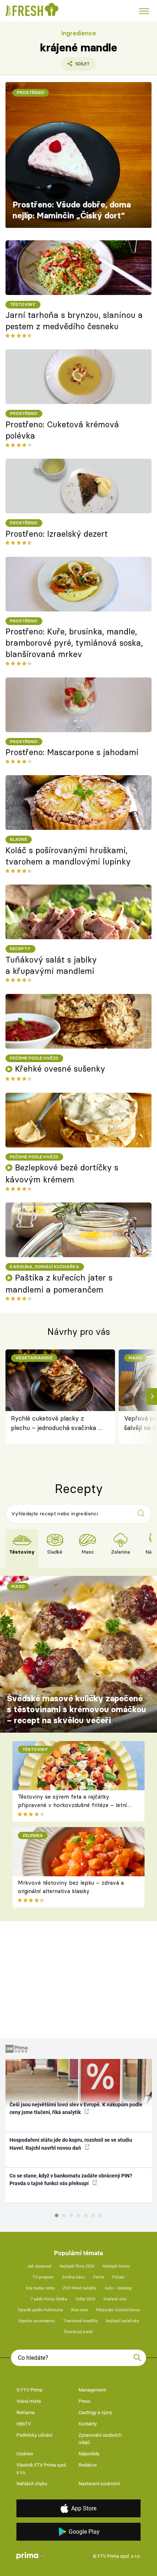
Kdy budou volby (40, 2288)
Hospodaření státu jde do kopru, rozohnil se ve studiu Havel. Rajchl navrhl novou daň (71, 2144)
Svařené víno (115, 2299)
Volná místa (29, 2401)
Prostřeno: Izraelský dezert (57, 534)
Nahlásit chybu (32, 2484)
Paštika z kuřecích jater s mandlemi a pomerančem (59, 1284)
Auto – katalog (118, 2288)
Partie (99, 2277)
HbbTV (24, 2424)
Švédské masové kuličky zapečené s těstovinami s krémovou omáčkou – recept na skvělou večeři (76, 1709)
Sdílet (75, 66)
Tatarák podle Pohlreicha (40, 2310)
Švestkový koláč (78, 2332)
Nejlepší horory (116, 2266)
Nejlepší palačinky (122, 2321)
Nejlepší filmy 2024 (77, 2266)
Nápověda (89, 2454)
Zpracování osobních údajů (100, 2439)
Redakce (88, 2465)
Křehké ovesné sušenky (60, 1069)
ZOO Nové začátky (80, 2288)
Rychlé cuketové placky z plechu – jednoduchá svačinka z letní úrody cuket (56, 1424)
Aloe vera (79, 2310)
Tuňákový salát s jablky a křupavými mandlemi (51, 965)
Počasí (118, 2277)
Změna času (73, 2277)
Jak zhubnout (39, 2266)
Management (92, 2390)
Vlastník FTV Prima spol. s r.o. (42, 2469)
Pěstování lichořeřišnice (118, 2310)
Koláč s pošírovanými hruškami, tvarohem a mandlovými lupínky (68, 856)
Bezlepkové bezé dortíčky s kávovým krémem (62, 1174)
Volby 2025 (85, 2299)
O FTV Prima (29, 2390)
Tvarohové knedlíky (81, 2321)
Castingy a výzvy (95, 2412)
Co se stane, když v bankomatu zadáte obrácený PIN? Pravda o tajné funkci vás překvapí (71, 2179)
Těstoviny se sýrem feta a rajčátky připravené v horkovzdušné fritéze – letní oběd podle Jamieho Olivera (72, 1805)
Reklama (26, 2412)
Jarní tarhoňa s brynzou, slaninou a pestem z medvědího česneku (74, 321)
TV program (43, 2277)
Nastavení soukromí (99, 2484)
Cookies (25, 2454)
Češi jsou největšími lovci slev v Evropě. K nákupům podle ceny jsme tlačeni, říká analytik (76, 2108)
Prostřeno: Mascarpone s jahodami (72, 752)
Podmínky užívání (34, 2435)
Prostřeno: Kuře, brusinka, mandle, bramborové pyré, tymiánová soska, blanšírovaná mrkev (74, 643)
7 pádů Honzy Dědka (49, 2299)
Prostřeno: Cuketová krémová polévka (62, 430)
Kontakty (88, 2424)
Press (85, 2401)
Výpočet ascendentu (36, 2321)
